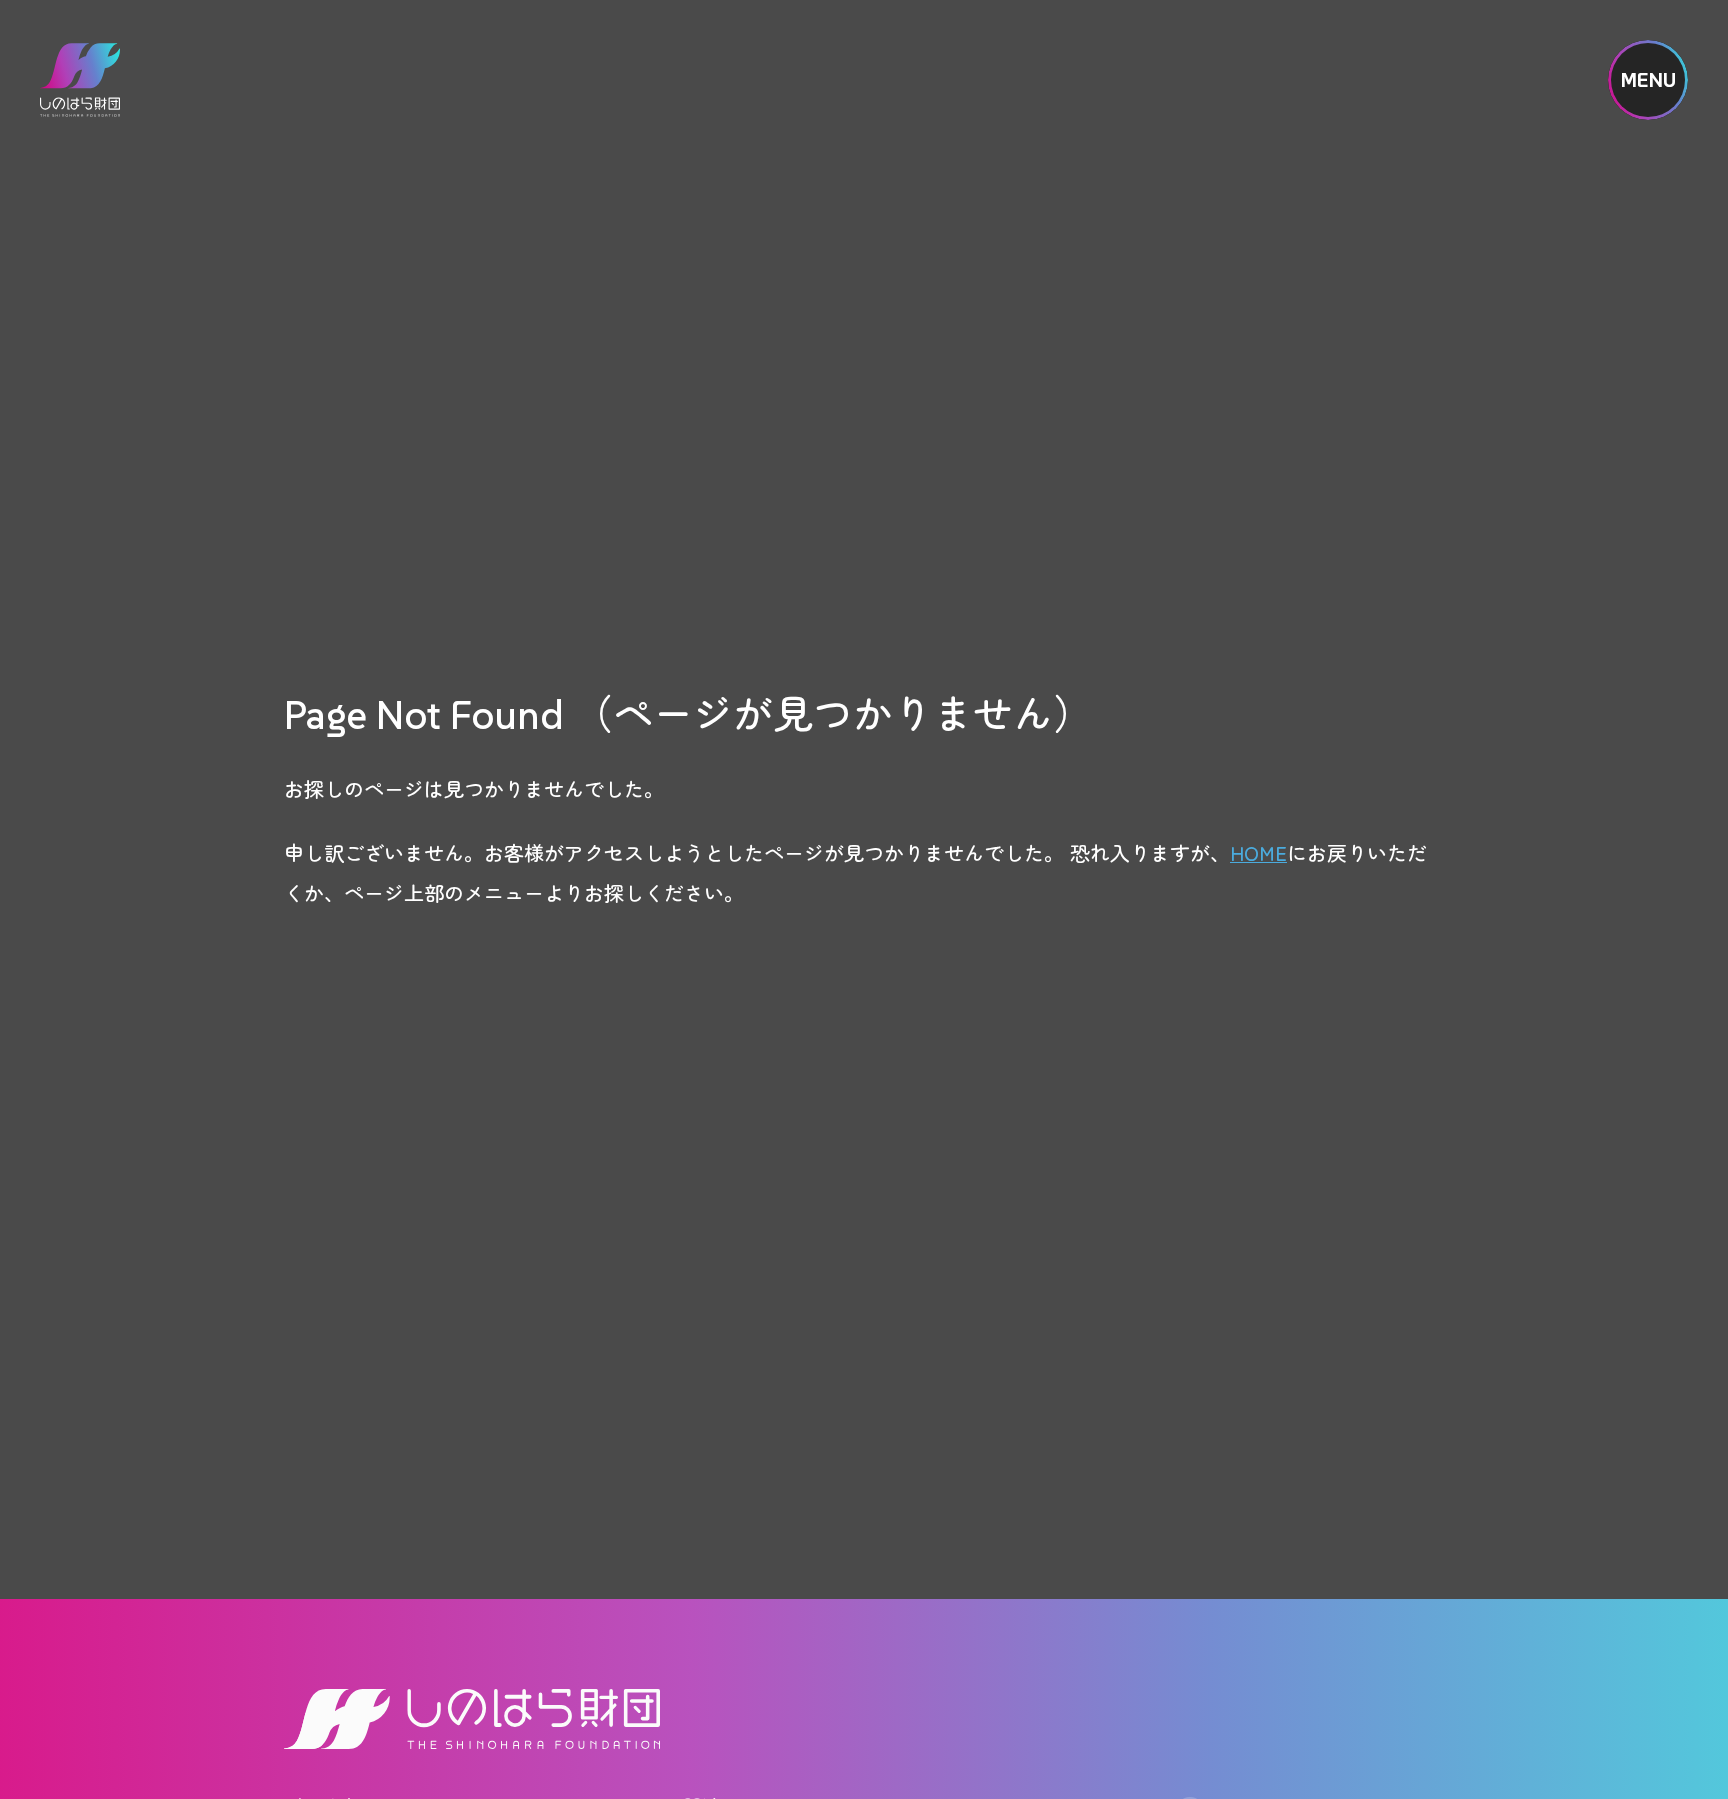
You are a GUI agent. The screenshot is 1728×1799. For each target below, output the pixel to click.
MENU (1648, 80)
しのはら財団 (80, 80)
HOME (1258, 852)
